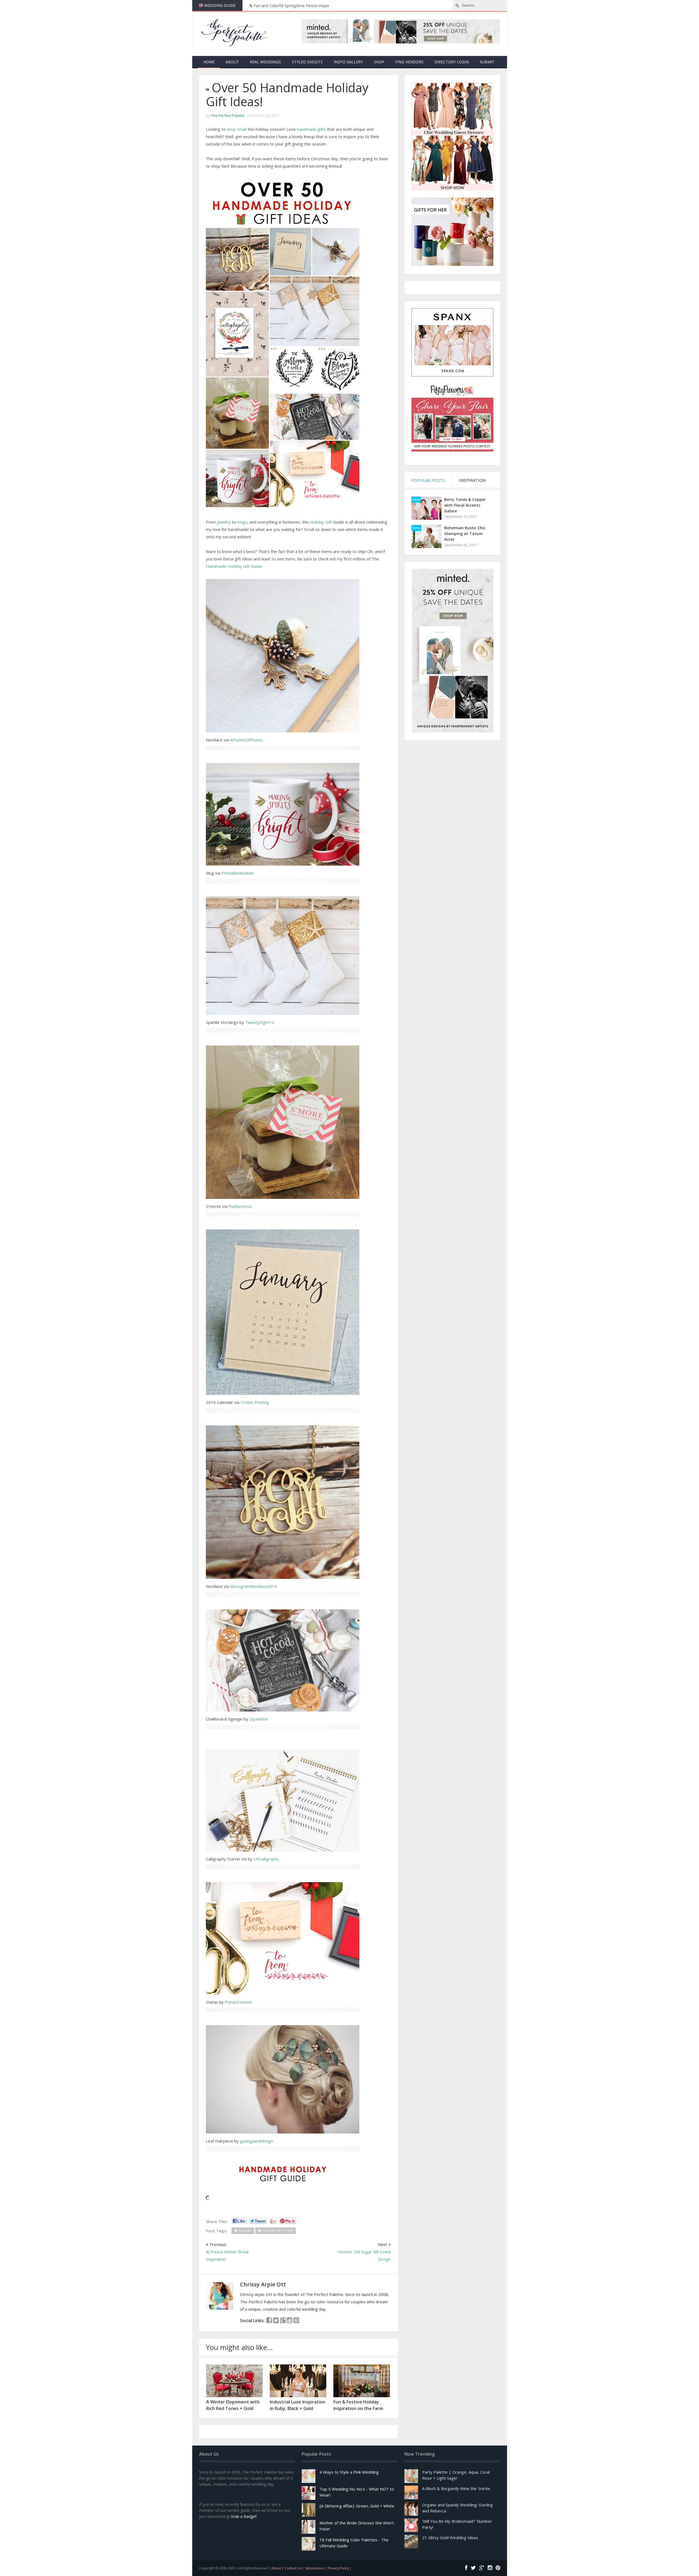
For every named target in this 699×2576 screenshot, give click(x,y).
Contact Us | (295, 2568)
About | (278, 2568)
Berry (416, 500)
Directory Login (452, 62)
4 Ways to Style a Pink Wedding (349, 2472)
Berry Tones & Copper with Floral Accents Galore (465, 505)
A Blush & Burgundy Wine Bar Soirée (456, 2488)
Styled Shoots (307, 62)
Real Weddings (265, 62)
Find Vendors (409, 62)
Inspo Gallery (348, 62)
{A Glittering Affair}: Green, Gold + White (357, 2506)
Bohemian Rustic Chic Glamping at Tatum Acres (465, 534)
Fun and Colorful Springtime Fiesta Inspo (291, 5)
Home (209, 62)
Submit (487, 62)
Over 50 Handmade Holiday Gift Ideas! (287, 94)
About (232, 62)
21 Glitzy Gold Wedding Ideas (450, 2538)
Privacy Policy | (340, 2568)
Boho (416, 528)
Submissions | (316, 2568)
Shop (379, 62)
